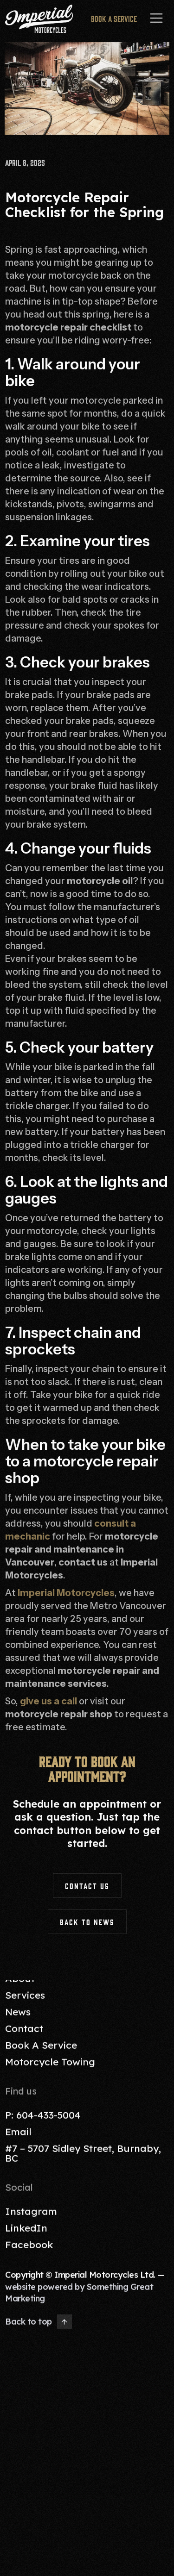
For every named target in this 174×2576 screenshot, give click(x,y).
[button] (156, 19)
